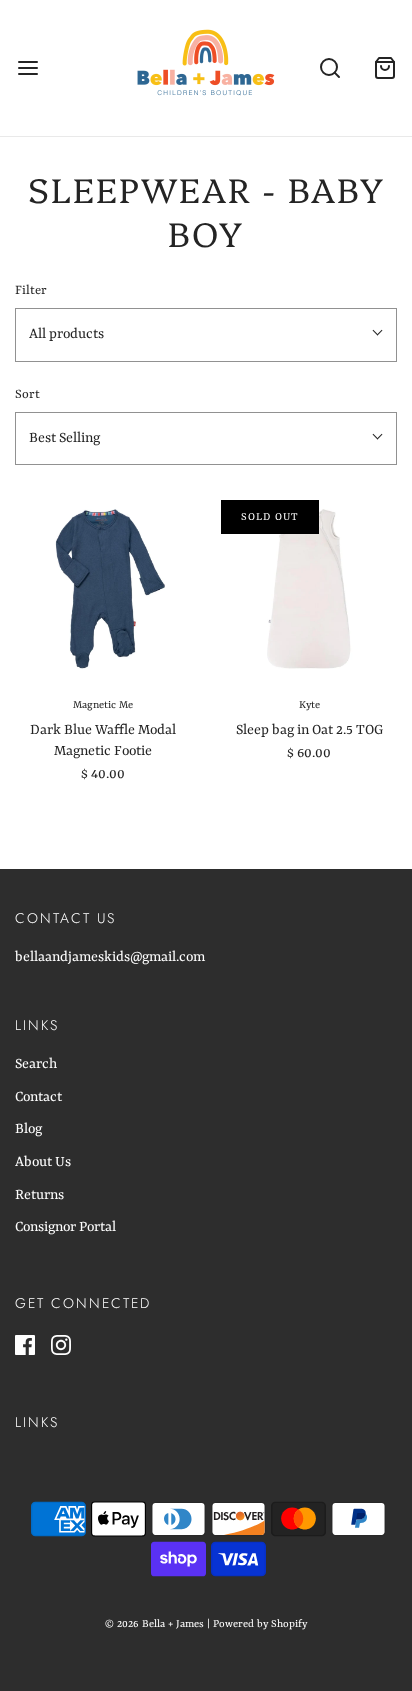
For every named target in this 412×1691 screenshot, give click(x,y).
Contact (38, 1097)
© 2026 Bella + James (154, 1624)
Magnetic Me (103, 705)
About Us (43, 1162)
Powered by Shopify (260, 1624)
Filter (31, 291)
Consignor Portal (65, 1227)
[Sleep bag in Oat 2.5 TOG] (309, 588)
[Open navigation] (27, 68)
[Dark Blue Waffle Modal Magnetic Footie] (103, 588)
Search (36, 1064)
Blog (28, 1129)
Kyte (309, 705)
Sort (27, 395)
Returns (39, 1195)
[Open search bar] (329, 68)
